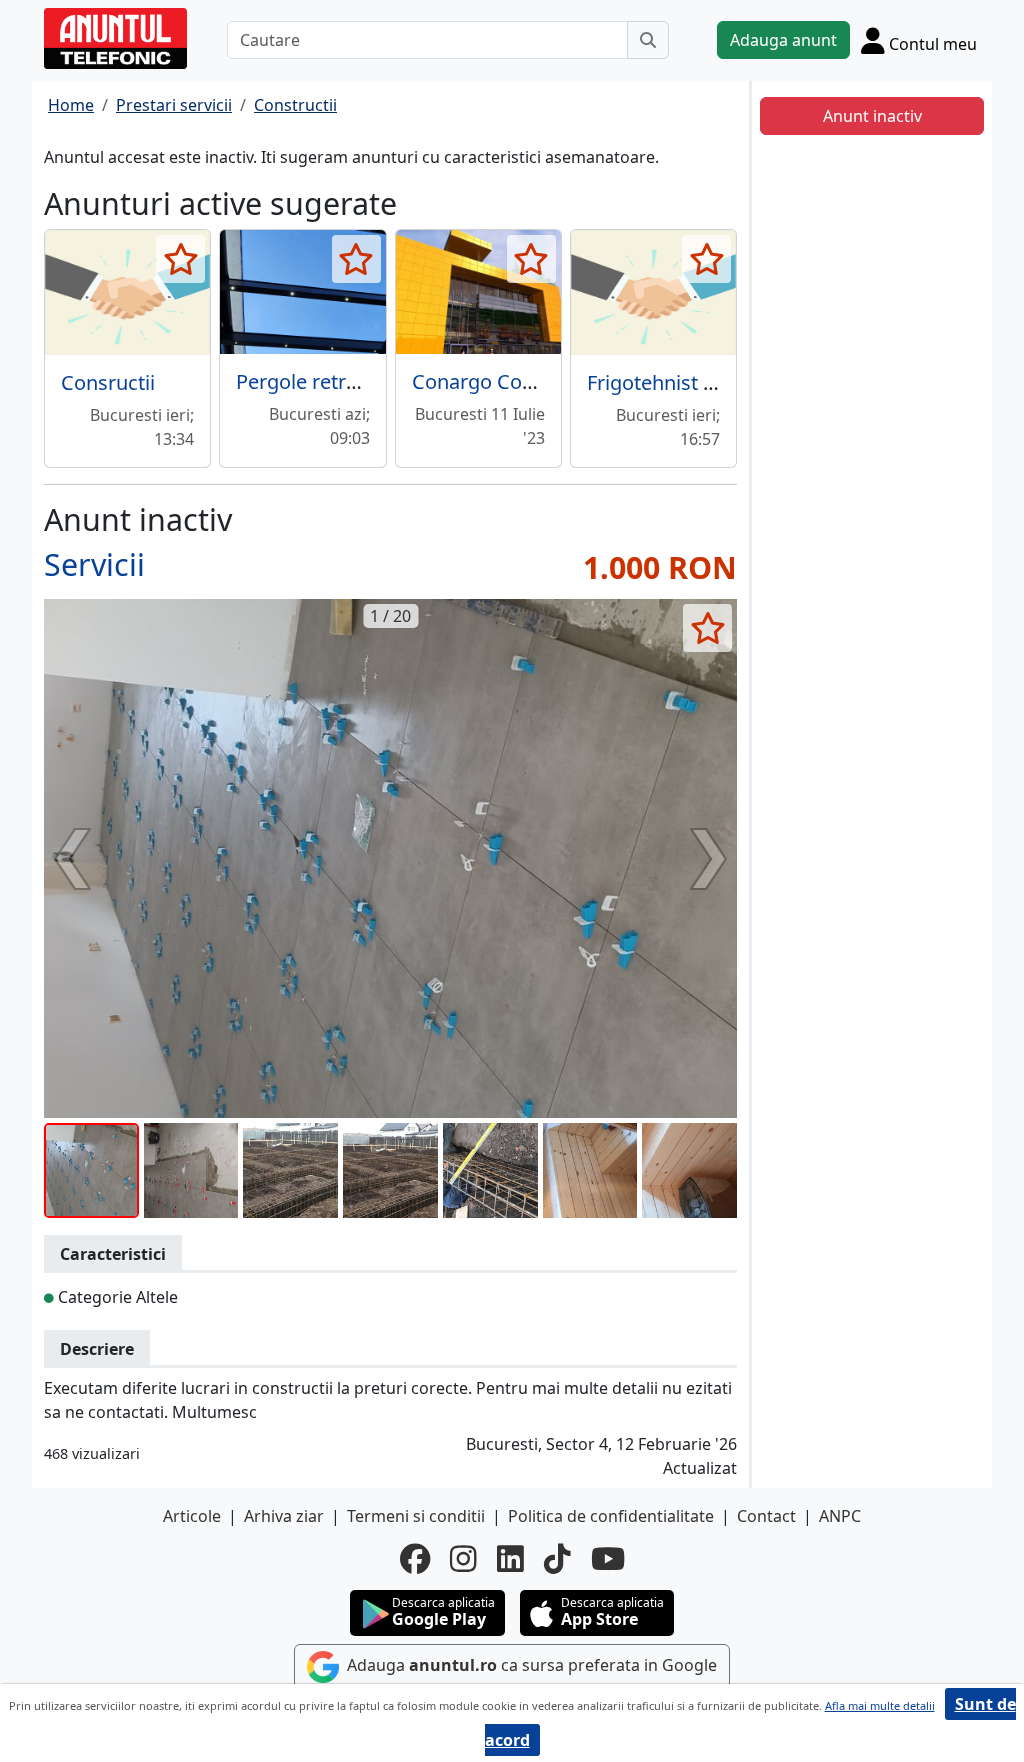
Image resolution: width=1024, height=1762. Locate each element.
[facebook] (415, 1559)
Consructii (108, 382)
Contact (766, 1516)
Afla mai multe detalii (880, 1705)
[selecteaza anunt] (180, 259)
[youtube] (608, 1559)
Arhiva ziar (284, 1516)
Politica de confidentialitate (611, 1516)
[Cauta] (648, 40)
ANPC (840, 1516)
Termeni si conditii (416, 1516)
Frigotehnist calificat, (683, 382)
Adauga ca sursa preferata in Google (530, 1665)
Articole (192, 1516)
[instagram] (463, 1559)
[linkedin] (510, 1559)
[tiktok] (557, 1559)
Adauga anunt (783, 40)
